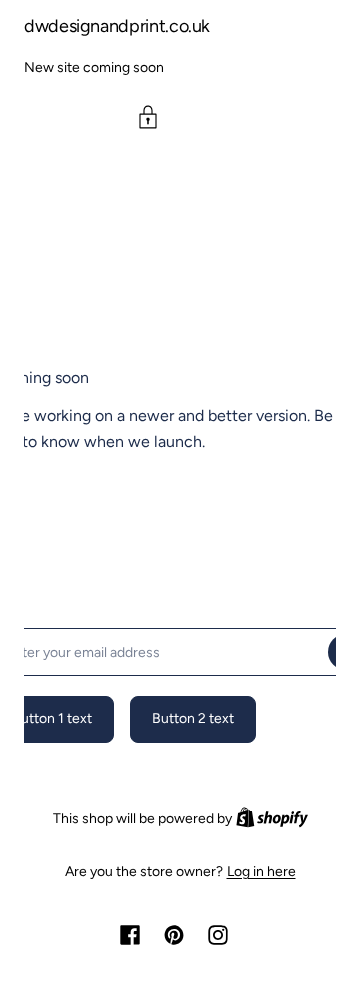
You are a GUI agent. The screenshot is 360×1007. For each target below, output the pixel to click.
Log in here (261, 872)
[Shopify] (272, 819)
